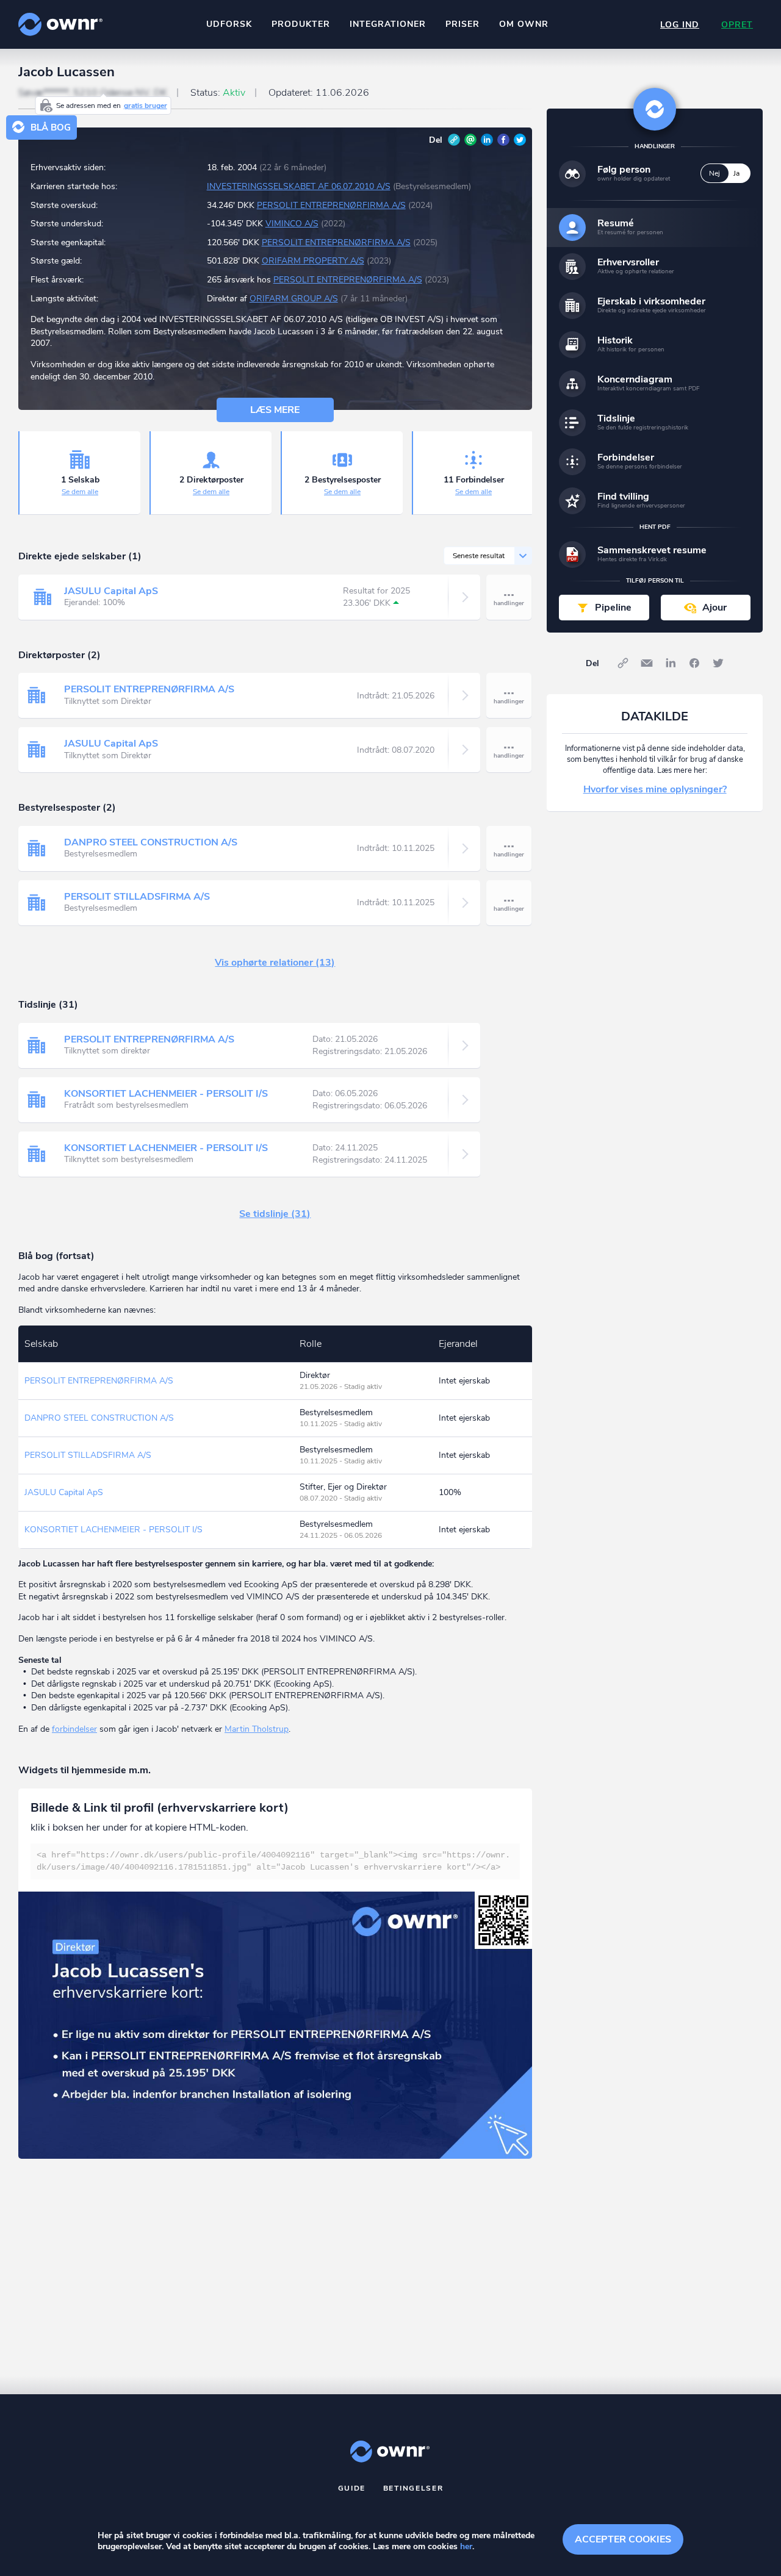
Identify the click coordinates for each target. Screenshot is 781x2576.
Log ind (680, 25)
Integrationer (388, 24)
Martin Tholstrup (257, 1729)
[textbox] (275, 1861)
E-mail (470, 140)
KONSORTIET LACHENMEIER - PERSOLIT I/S (166, 1094)
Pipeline (613, 608)
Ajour (714, 608)
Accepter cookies (623, 2539)
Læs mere (275, 410)
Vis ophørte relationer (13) (275, 963)
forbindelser (74, 1729)
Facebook (503, 140)
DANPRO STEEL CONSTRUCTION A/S (151, 842)
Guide (352, 2488)
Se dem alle (80, 492)
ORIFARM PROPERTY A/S (313, 261)
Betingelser (413, 2488)
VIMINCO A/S (292, 224)
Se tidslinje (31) (275, 1214)
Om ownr (524, 24)
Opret (737, 25)
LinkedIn (487, 140)
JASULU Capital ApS (111, 591)
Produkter (301, 24)
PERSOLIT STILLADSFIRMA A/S (137, 897)
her (466, 2546)
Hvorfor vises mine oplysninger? (655, 789)
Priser (462, 24)
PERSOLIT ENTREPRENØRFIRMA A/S (331, 205)
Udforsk (229, 24)
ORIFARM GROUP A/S (294, 299)
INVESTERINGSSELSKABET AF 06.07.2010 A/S (299, 186)
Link (454, 140)
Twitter (520, 140)
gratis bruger (146, 106)
